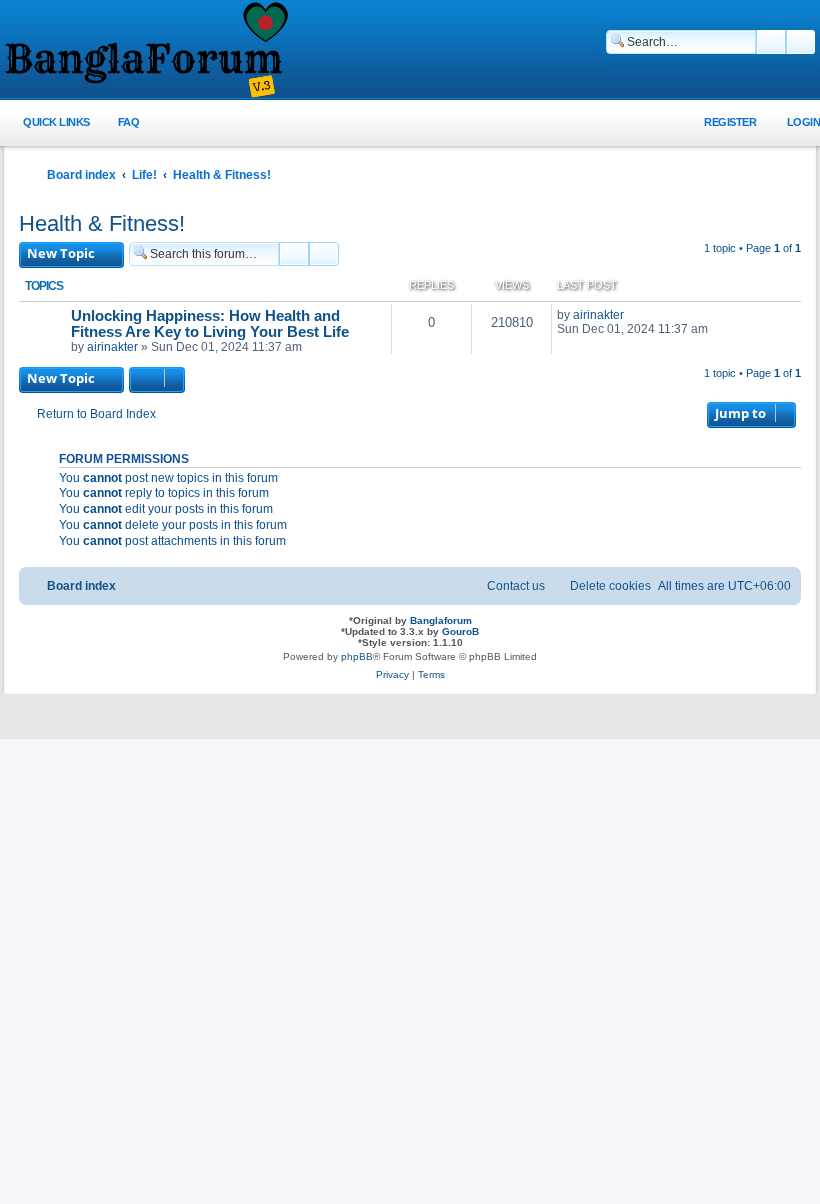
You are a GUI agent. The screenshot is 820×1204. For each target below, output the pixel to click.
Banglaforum (441, 620)
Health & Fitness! (102, 223)
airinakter (112, 347)
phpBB (357, 656)
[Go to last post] (633, 315)
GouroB (460, 631)
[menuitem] (117, 122)
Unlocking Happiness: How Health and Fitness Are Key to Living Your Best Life (210, 324)
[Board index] (145, 51)
